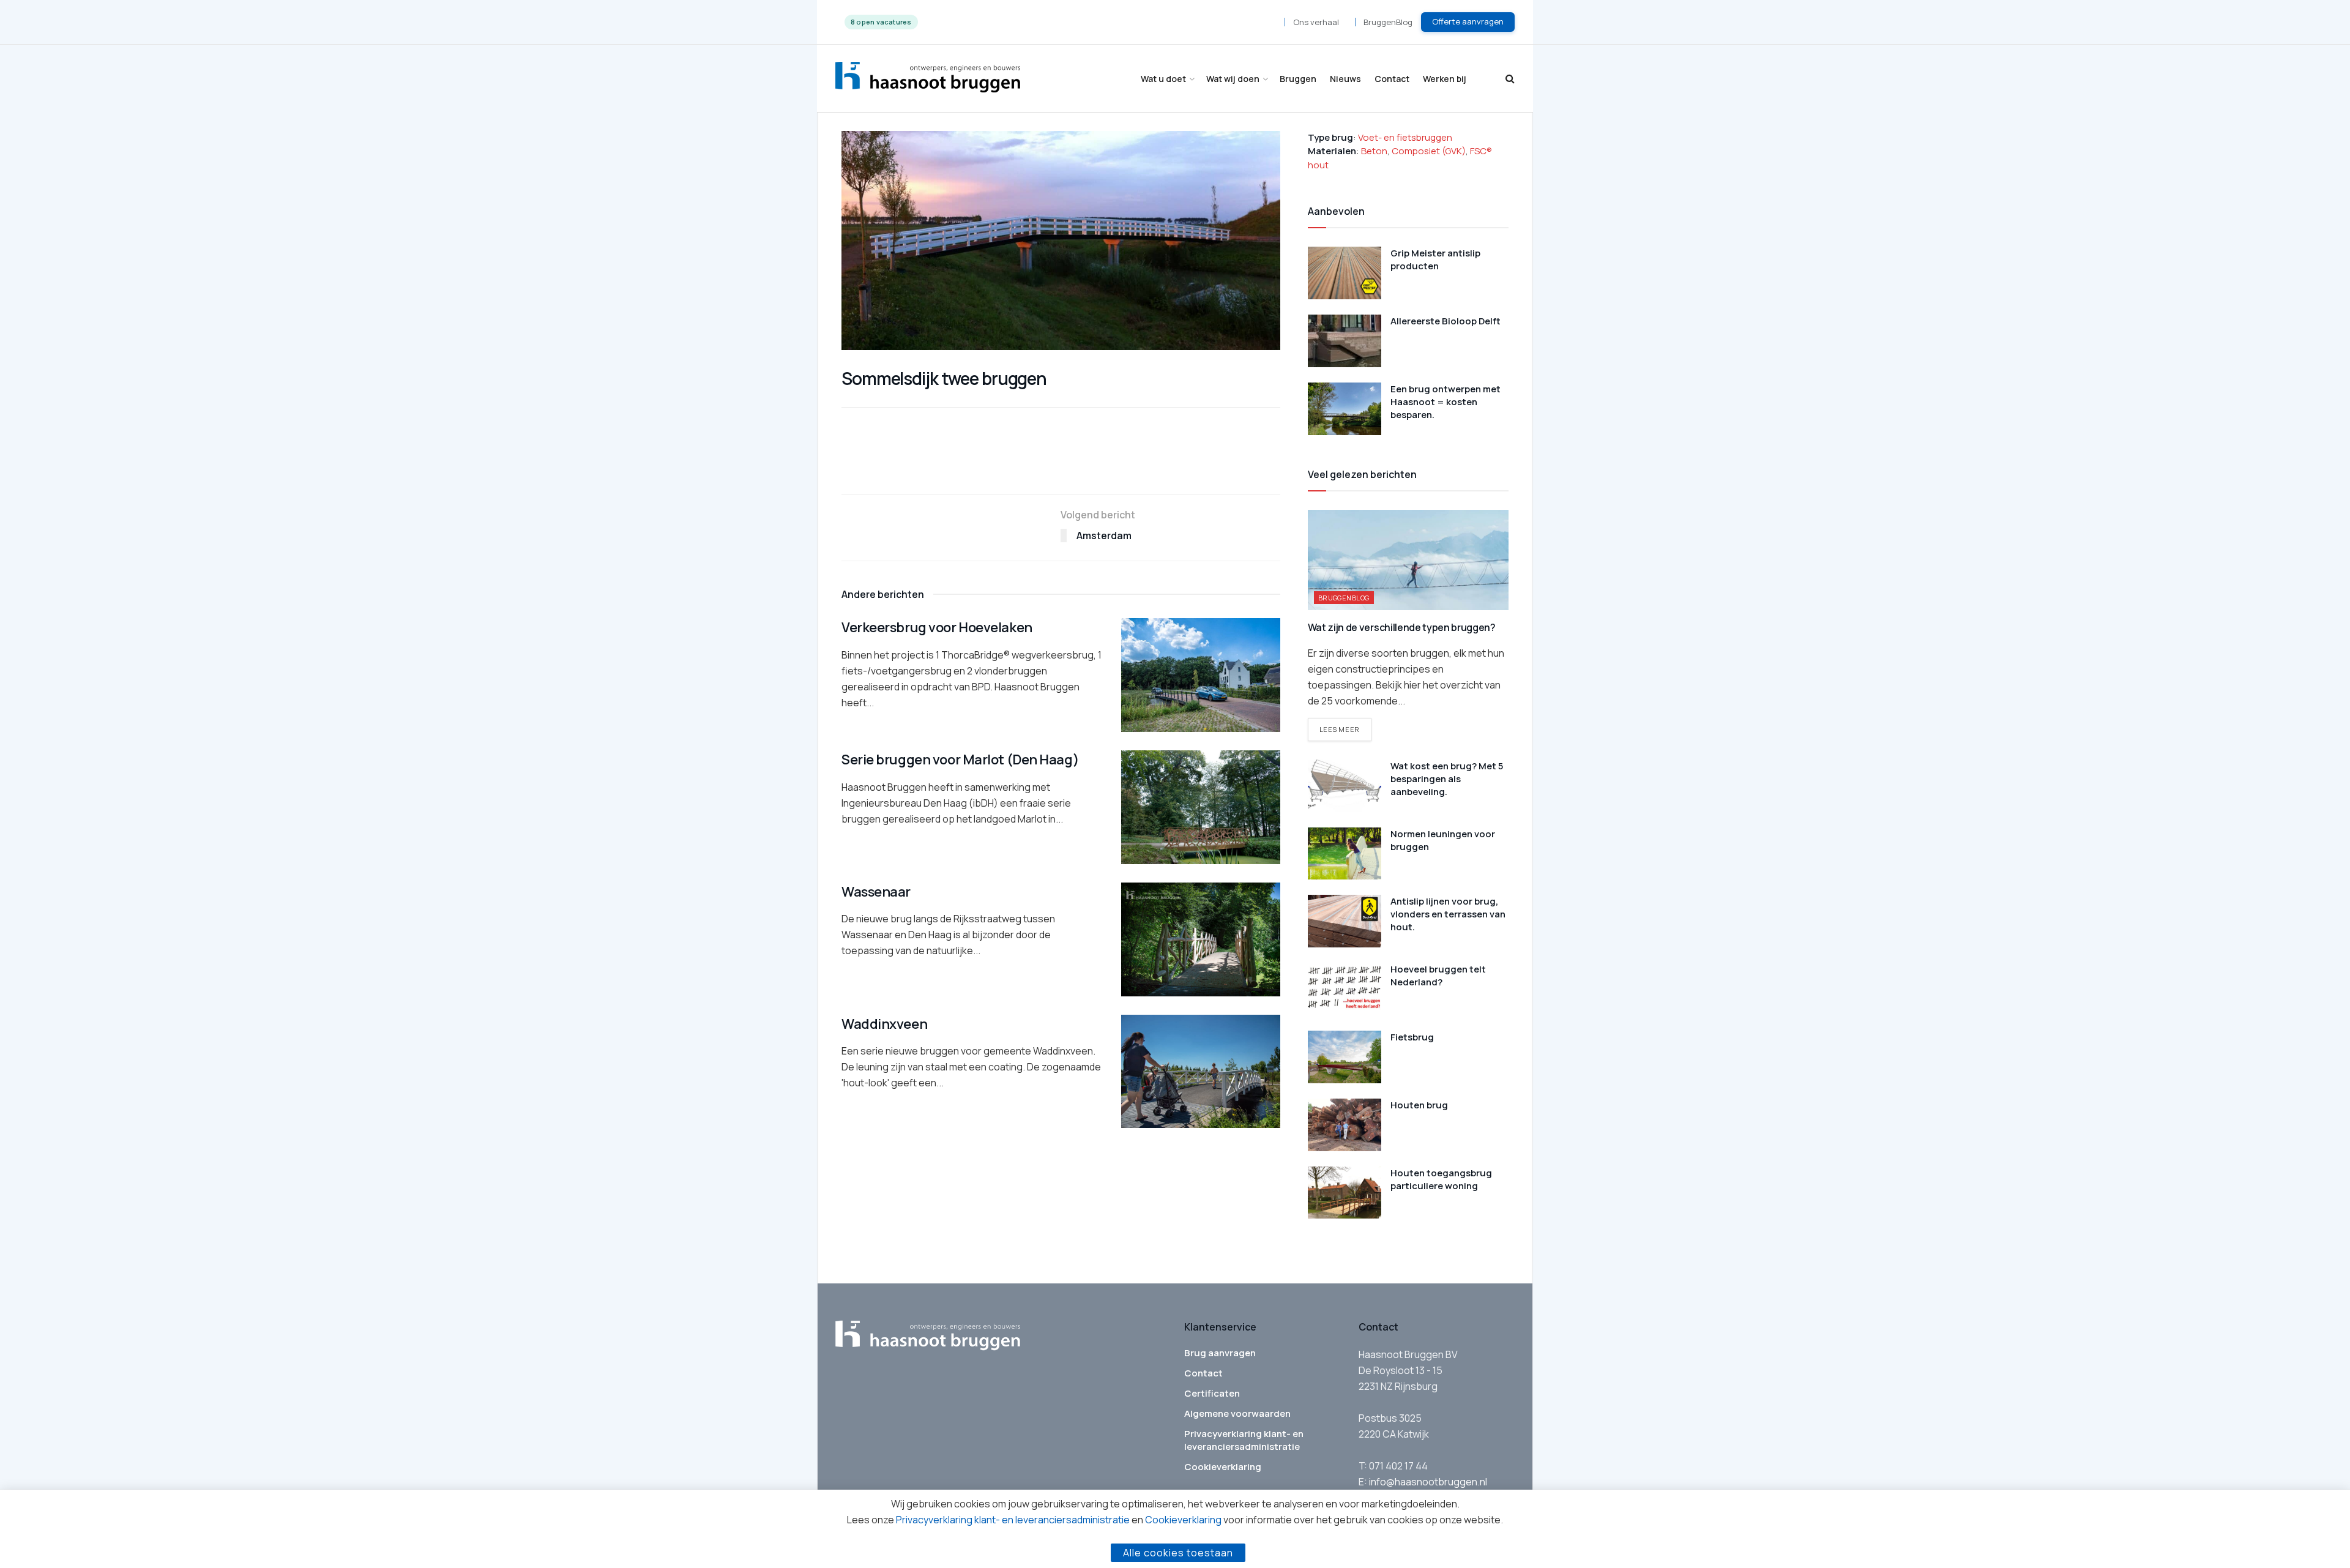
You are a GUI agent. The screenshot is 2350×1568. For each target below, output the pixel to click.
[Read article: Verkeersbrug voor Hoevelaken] (1201, 675)
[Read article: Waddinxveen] (1201, 1072)
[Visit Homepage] (928, 79)
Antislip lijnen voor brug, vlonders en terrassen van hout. (1448, 914)
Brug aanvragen (1220, 1353)
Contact (1392, 79)
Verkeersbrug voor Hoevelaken (937, 627)
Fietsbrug (1412, 1037)
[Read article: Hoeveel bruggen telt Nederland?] (1345, 989)
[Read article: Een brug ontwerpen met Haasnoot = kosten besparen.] (1345, 409)
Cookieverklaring (1223, 1467)
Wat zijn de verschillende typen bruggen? (1402, 627)
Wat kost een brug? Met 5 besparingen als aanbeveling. (1447, 779)
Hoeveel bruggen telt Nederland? (1438, 976)
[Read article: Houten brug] (1345, 1125)
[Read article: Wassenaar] (1201, 939)
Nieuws (1345, 79)
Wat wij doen (1233, 79)
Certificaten (1212, 1393)
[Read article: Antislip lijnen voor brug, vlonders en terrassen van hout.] (1345, 921)
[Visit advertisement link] (1061, 468)
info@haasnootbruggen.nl (1428, 1482)
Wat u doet (1163, 79)
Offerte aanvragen (1468, 21)
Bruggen (1298, 79)
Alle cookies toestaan (1178, 1553)
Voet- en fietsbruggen (1405, 137)
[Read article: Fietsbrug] (1345, 1057)
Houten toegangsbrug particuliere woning (1441, 1179)
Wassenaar (876, 892)
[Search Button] (1510, 79)
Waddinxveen (884, 1024)
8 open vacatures (881, 22)
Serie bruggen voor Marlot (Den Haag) (960, 760)
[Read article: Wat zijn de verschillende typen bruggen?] (1408, 560)
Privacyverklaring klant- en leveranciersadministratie (1244, 1440)
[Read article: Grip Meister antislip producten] (1345, 273)
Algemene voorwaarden (1237, 1413)
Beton (1374, 151)
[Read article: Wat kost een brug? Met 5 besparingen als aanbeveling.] (1345, 786)
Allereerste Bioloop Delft (1445, 321)
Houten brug (1419, 1105)
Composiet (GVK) (1429, 151)
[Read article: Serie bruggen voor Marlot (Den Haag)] (1201, 807)
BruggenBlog (1388, 22)
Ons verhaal (1316, 22)
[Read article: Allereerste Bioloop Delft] (1345, 341)
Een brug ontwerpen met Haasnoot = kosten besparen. (1445, 402)
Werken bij (1445, 79)
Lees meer (1345, 729)
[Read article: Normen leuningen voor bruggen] (1345, 854)
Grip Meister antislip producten (1435, 259)
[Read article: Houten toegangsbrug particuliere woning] (1345, 1193)
